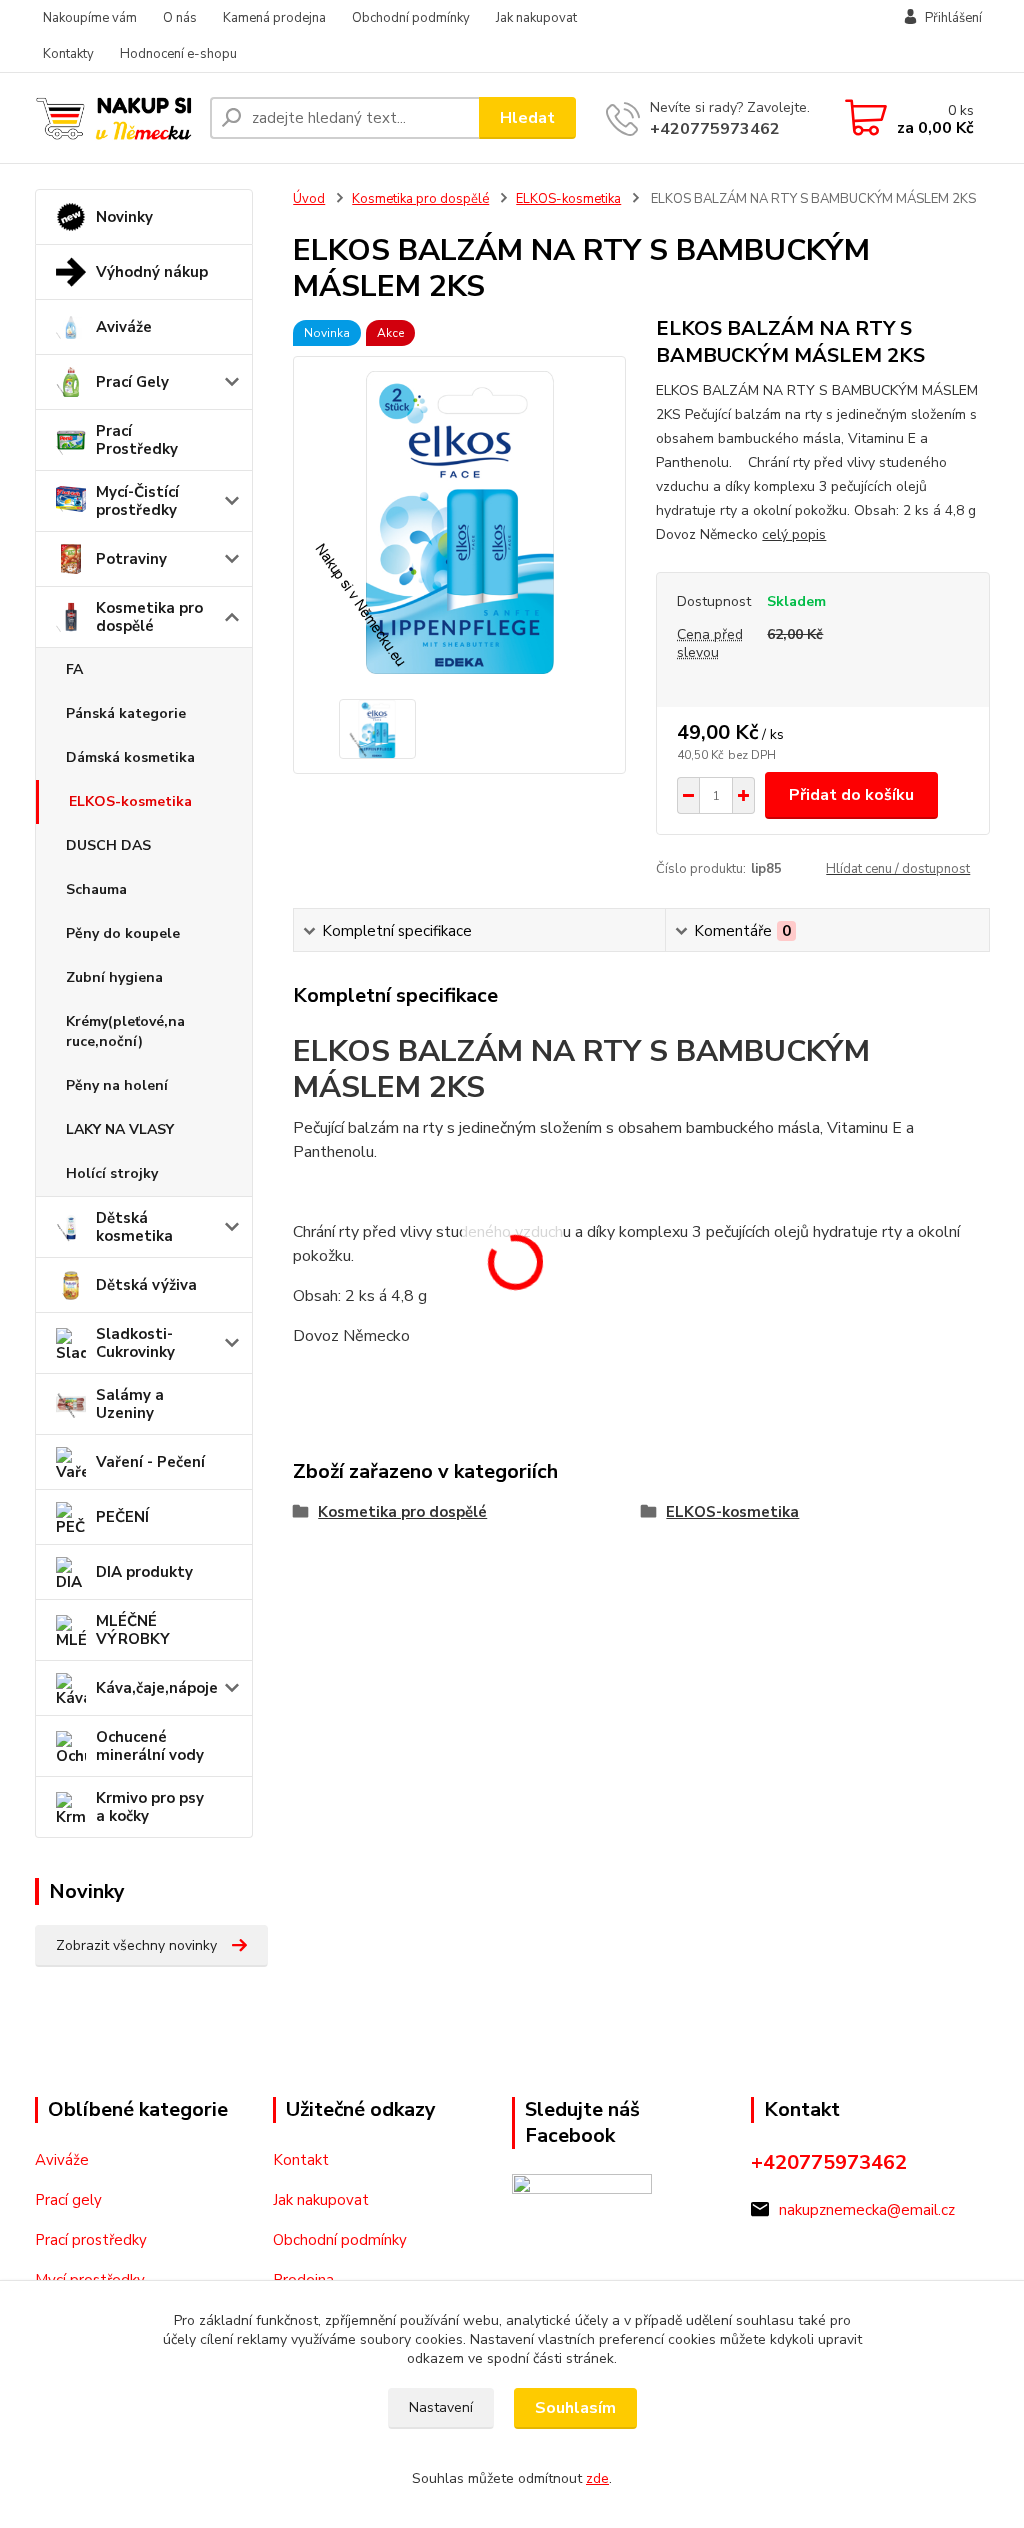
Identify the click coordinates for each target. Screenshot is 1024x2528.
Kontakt (301, 2160)
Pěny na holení (117, 1085)
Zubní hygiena (114, 977)
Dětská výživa (146, 1285)
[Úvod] (114, 117)
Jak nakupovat (536, 18)
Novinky (124, 217)
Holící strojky (112, 1173)
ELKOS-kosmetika (130, 801)
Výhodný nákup (152, 272)
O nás (180, 18)
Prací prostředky (91, 2240)
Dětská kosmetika (134, 1227)
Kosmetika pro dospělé (149, 617)
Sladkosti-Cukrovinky (135, 1343)
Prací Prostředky (137, 440)
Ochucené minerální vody (150, 1746)
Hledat (527, 118)
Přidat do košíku (851, 795)
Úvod (309, 199)
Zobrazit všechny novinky (136, 1945)
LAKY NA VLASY (120, 1129)
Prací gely (68, 2200)
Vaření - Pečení (150, 1462)
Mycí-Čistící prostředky (137, 501)
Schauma (96, 889)
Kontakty (68, 54)
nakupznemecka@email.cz (867, 2210)
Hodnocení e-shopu (178, 54)
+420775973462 (715, 129)
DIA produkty (144, 1572)
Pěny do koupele (123, 933)
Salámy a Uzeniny (130, 1404)
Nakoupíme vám (90, 18)
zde (597, 2478)
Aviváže (124, 327)
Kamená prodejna (274, 18)
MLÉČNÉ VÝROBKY (133, 1630)
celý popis (794, 534)
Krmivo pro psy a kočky (150, 1807)
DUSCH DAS (108, 845)
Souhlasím (575, 2408)
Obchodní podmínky (411, 18)
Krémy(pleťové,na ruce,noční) (125, 1031)
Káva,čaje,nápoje (157, 1688)
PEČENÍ (122, 1517)
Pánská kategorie (126, 713)
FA (74, 669)
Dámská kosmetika (130, 757)
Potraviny (131, 559)
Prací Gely (132, 382)
